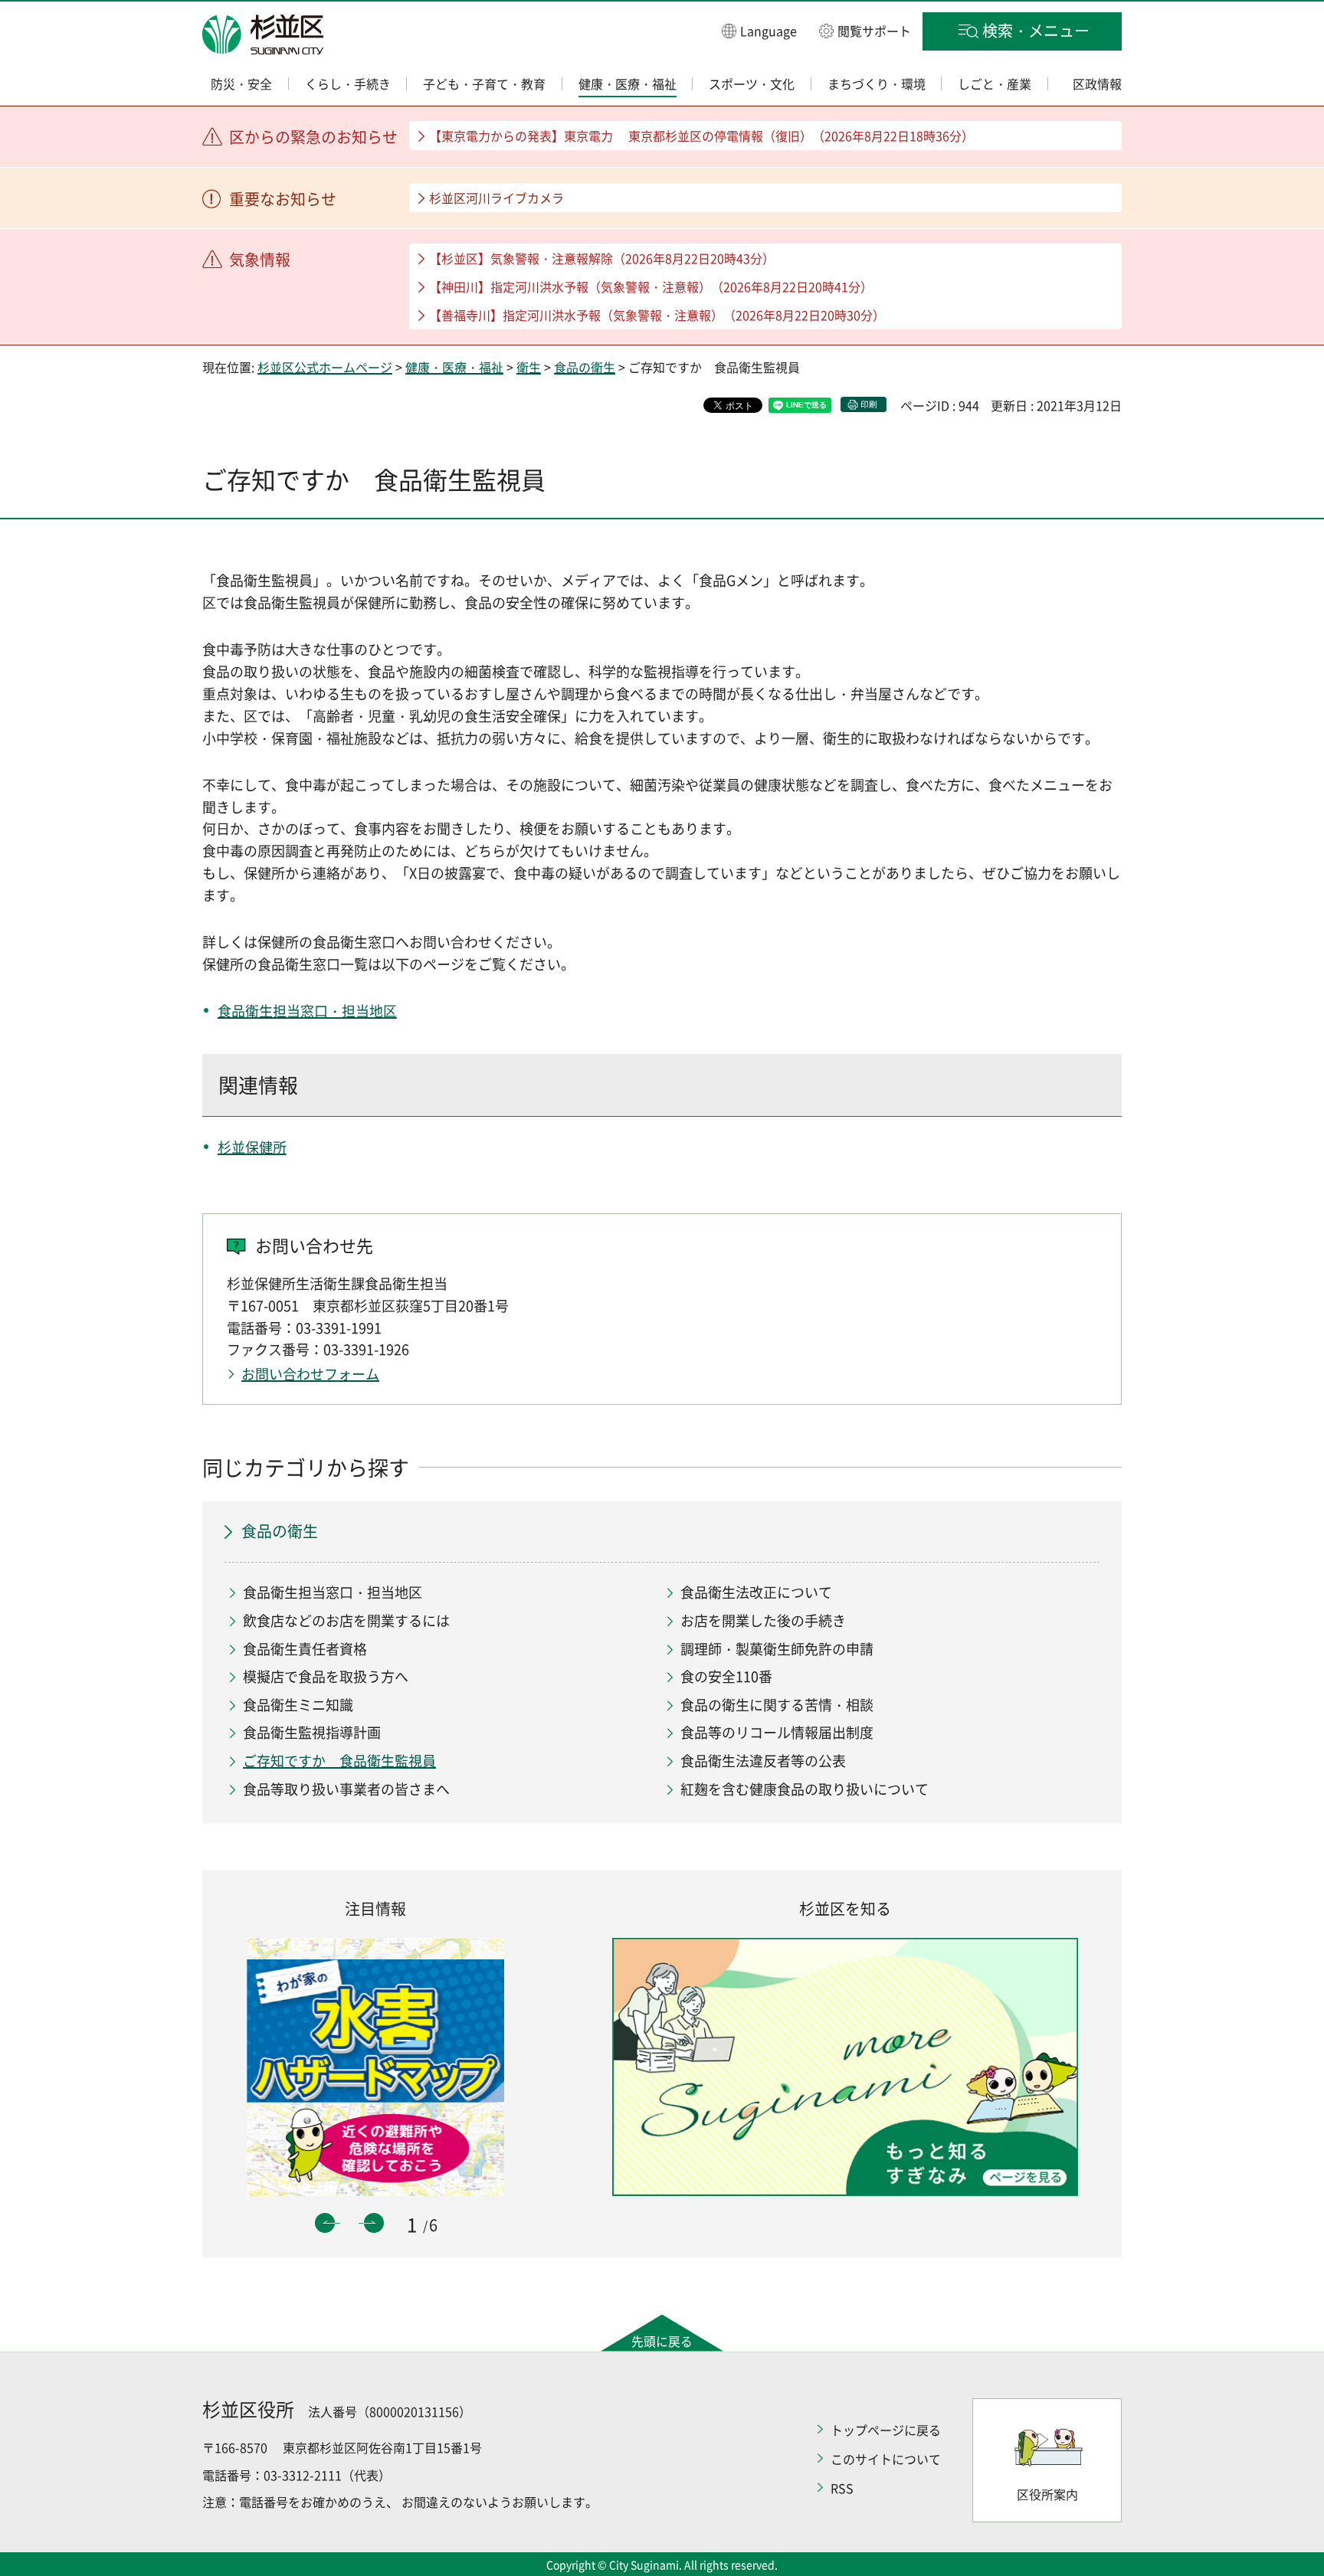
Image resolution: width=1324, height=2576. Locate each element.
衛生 (529, 367)
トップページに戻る (886, 2430)
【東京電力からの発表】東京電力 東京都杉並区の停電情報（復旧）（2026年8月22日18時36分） (701, 136)
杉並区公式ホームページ (325, 367)
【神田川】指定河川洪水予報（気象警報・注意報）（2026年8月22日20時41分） (651, 286)
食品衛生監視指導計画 (312, 1732)
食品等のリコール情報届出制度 (777, 1732)
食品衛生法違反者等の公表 (763, 1761)
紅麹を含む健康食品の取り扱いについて (805, 1789)
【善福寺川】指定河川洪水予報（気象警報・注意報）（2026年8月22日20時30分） (657, 315)
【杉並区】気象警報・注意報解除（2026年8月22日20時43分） (602, 258)
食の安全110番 (726, 1676)
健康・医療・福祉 (454, 367)
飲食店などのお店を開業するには (346, 1620)
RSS (842, 2488)
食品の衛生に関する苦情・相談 (777, 1705)
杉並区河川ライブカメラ (496, 198)
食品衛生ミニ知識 (298, 1705)
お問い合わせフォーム (310, 1374)
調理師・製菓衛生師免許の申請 (777, 1649)
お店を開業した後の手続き (763, 1620)
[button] (759, 30)
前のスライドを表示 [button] (325, 2223)
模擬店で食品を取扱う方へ (326, 1676)
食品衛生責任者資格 (305, 1649)
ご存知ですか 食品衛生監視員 (339, 1761)
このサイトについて (886, 2459)
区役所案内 (1047, 2494)
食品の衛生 (585, 367)
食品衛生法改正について (756, 1592)
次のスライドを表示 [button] (374, 2223)
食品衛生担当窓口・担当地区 (307, 1011)
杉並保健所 (252, 1147)
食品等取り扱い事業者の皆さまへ (346, 1789)
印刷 (869, 404)
